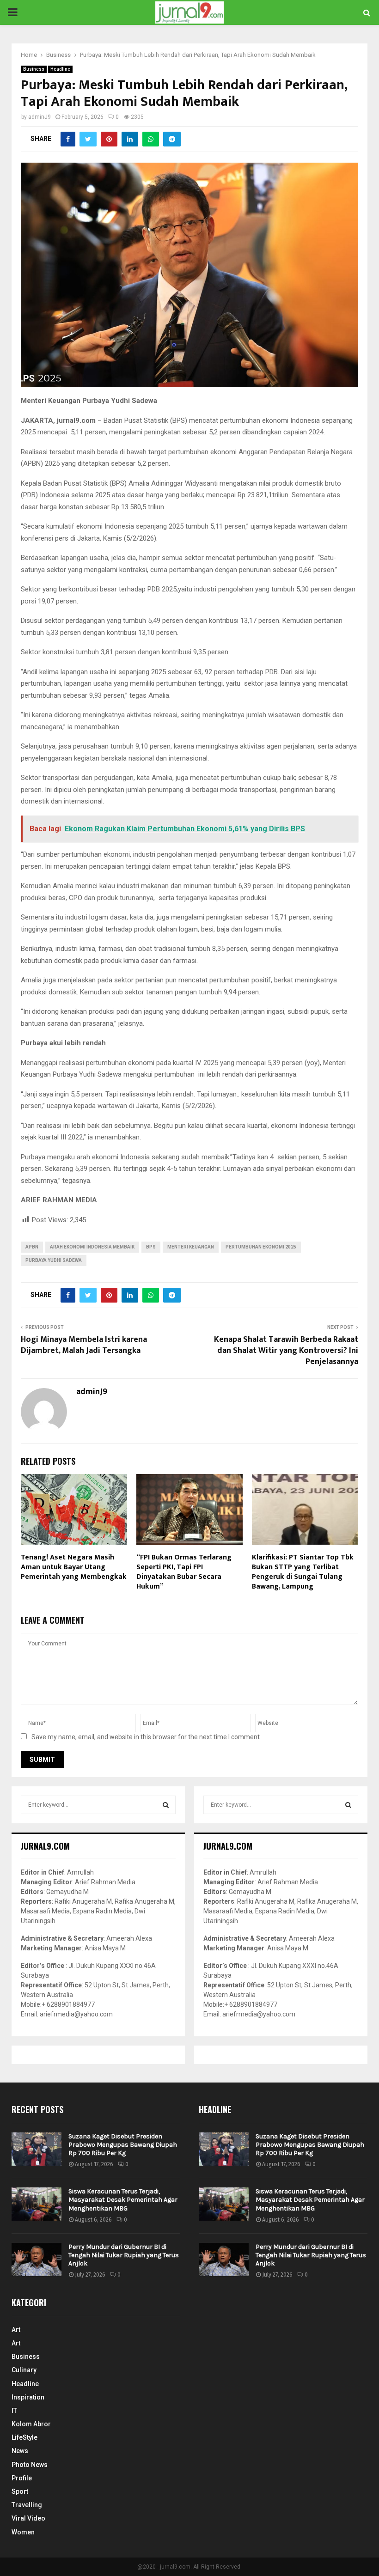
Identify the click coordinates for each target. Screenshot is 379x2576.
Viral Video (28, 2518)
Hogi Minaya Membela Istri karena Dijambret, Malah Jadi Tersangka (84, 1345)
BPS (151, 1247)
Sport (20, 2491)
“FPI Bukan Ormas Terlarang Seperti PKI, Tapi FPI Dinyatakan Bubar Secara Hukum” (184, 1572)
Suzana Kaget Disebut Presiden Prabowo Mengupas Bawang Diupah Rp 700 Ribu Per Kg (123, 2145)
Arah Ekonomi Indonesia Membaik (92, 1247)
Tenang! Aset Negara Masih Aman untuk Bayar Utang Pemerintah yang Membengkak (74, 1567)
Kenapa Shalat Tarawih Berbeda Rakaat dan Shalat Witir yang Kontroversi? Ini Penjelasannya (286, 1351)
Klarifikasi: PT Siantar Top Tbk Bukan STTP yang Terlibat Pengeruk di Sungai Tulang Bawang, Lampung (303, 1572)
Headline (60, 69)
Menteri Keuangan (191, 1247)
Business (34, 69)
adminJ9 (40, 117)
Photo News (30, 2465)
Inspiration (28, 2397)
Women (23, 2532)
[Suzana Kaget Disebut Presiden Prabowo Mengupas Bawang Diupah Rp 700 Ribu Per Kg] (37, 2149)
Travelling (27, 2505)
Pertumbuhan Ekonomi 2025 (261, 1247)
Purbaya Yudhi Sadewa (54, 1260)
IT (14, 2411)
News (20, 2451)
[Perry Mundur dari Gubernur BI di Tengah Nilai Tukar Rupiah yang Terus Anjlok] (37, 2259)
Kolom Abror (31, 2424)
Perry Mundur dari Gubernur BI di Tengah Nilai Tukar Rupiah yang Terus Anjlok (124, 2255)
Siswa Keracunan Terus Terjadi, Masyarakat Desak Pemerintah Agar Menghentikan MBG (123, 2200)
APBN (32, 1247)
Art (16, 2330)
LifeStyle (24, 2437)
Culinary (24, 2370)
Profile (22, 2478)
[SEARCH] (166, 1805)
